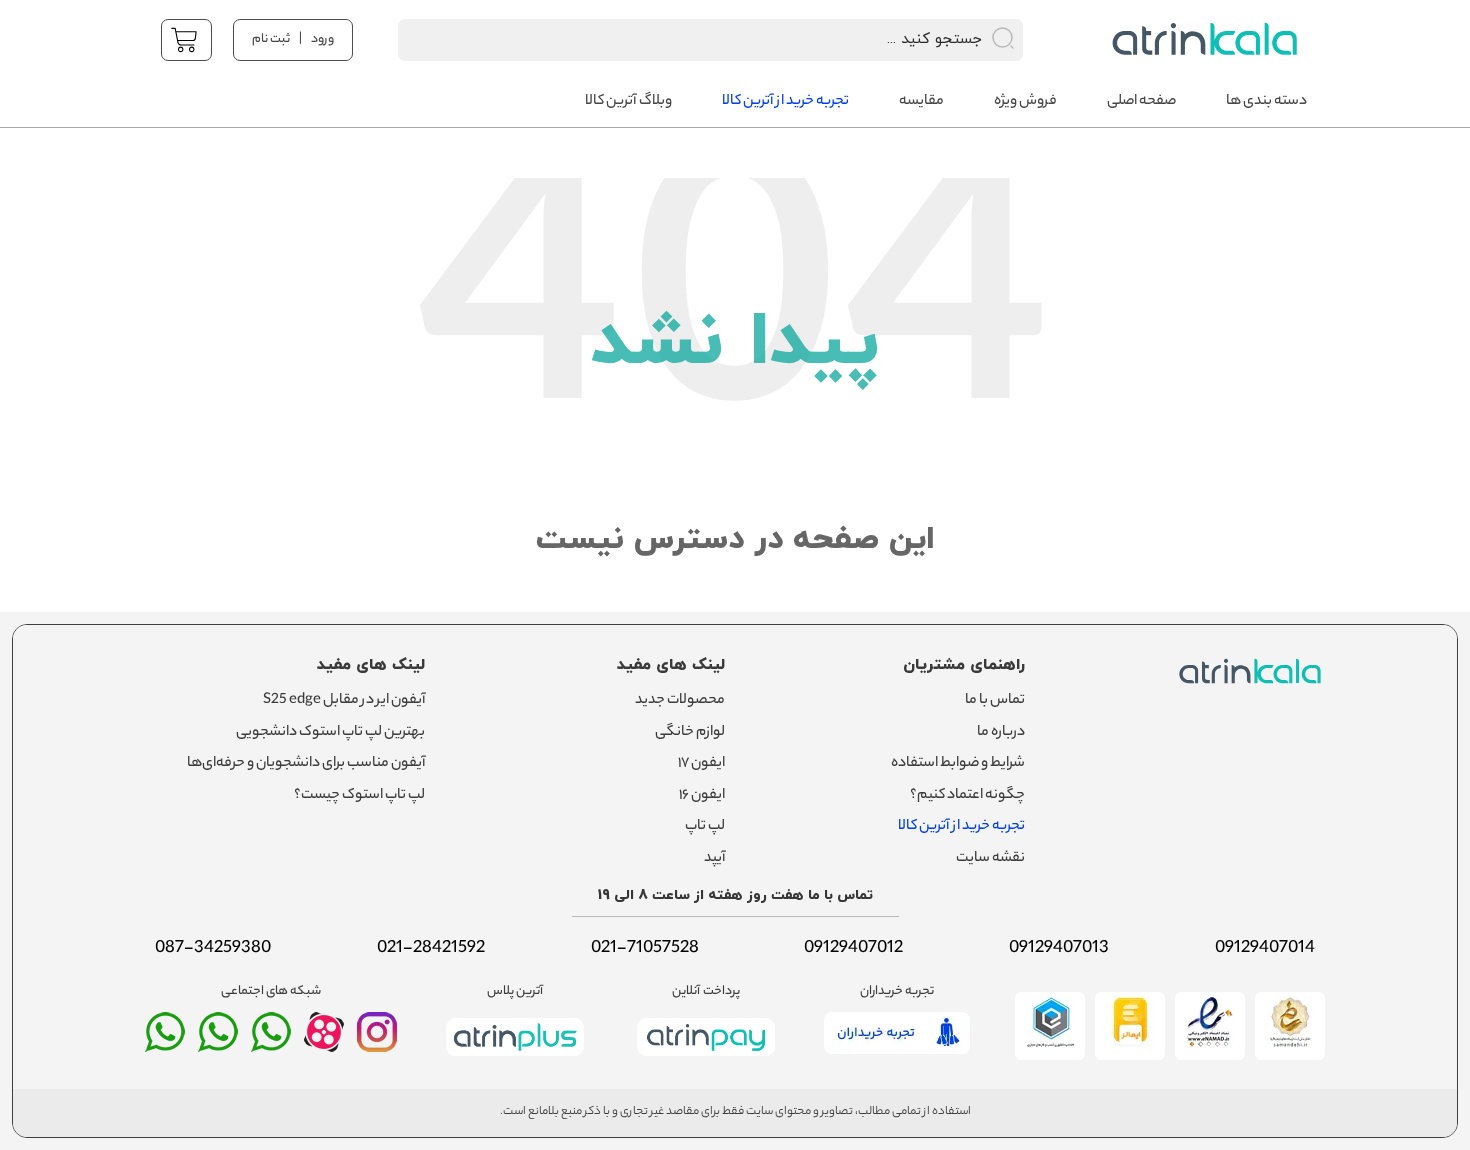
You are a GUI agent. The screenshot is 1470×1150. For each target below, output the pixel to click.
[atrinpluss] (515, 1060)
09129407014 (1265, 949)
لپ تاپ (705, 827)
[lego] (1199, 39)
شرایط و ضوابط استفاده (958, 764)
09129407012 (853, 949)
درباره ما (1001, 733)
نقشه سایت (990, 859)
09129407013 (1059, 949)
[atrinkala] (271, 1041)
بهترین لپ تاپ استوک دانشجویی (330, 733)
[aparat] (324, 1047)
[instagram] (377, 1041)
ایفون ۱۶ (702, 796)
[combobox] (684, 40)
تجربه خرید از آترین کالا (961, 827)
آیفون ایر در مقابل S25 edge (344, 701)
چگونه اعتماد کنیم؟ (967, 796)
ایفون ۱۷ (701, 764)
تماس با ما (995, 701)
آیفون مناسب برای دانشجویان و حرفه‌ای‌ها (306, 764)
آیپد (714, 859)
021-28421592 (431, 949)
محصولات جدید (680, 701)
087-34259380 (213, 949)
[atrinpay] (706, 1060)
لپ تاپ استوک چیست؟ (359, 796)
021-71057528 (645, 949)
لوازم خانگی (690, 733)
